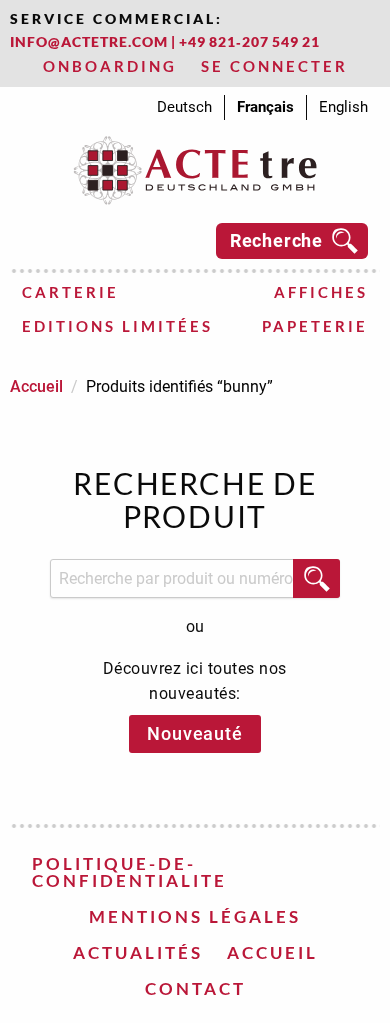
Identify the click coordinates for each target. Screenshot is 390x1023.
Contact (195, 988)
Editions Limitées (117, 326)
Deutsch (184, 107)
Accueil (36, 386)
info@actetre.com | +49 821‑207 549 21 (165, 41)
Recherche (276, 240)
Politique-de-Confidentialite (129, 872)
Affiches (321, 292)
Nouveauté (194, 733)
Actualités (138, 952)
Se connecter (274, 66)
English (343, 107)
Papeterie (315, 326)
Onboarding (110, 66)
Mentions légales (195, 916)
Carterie (70, 292)
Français (265, 107)
